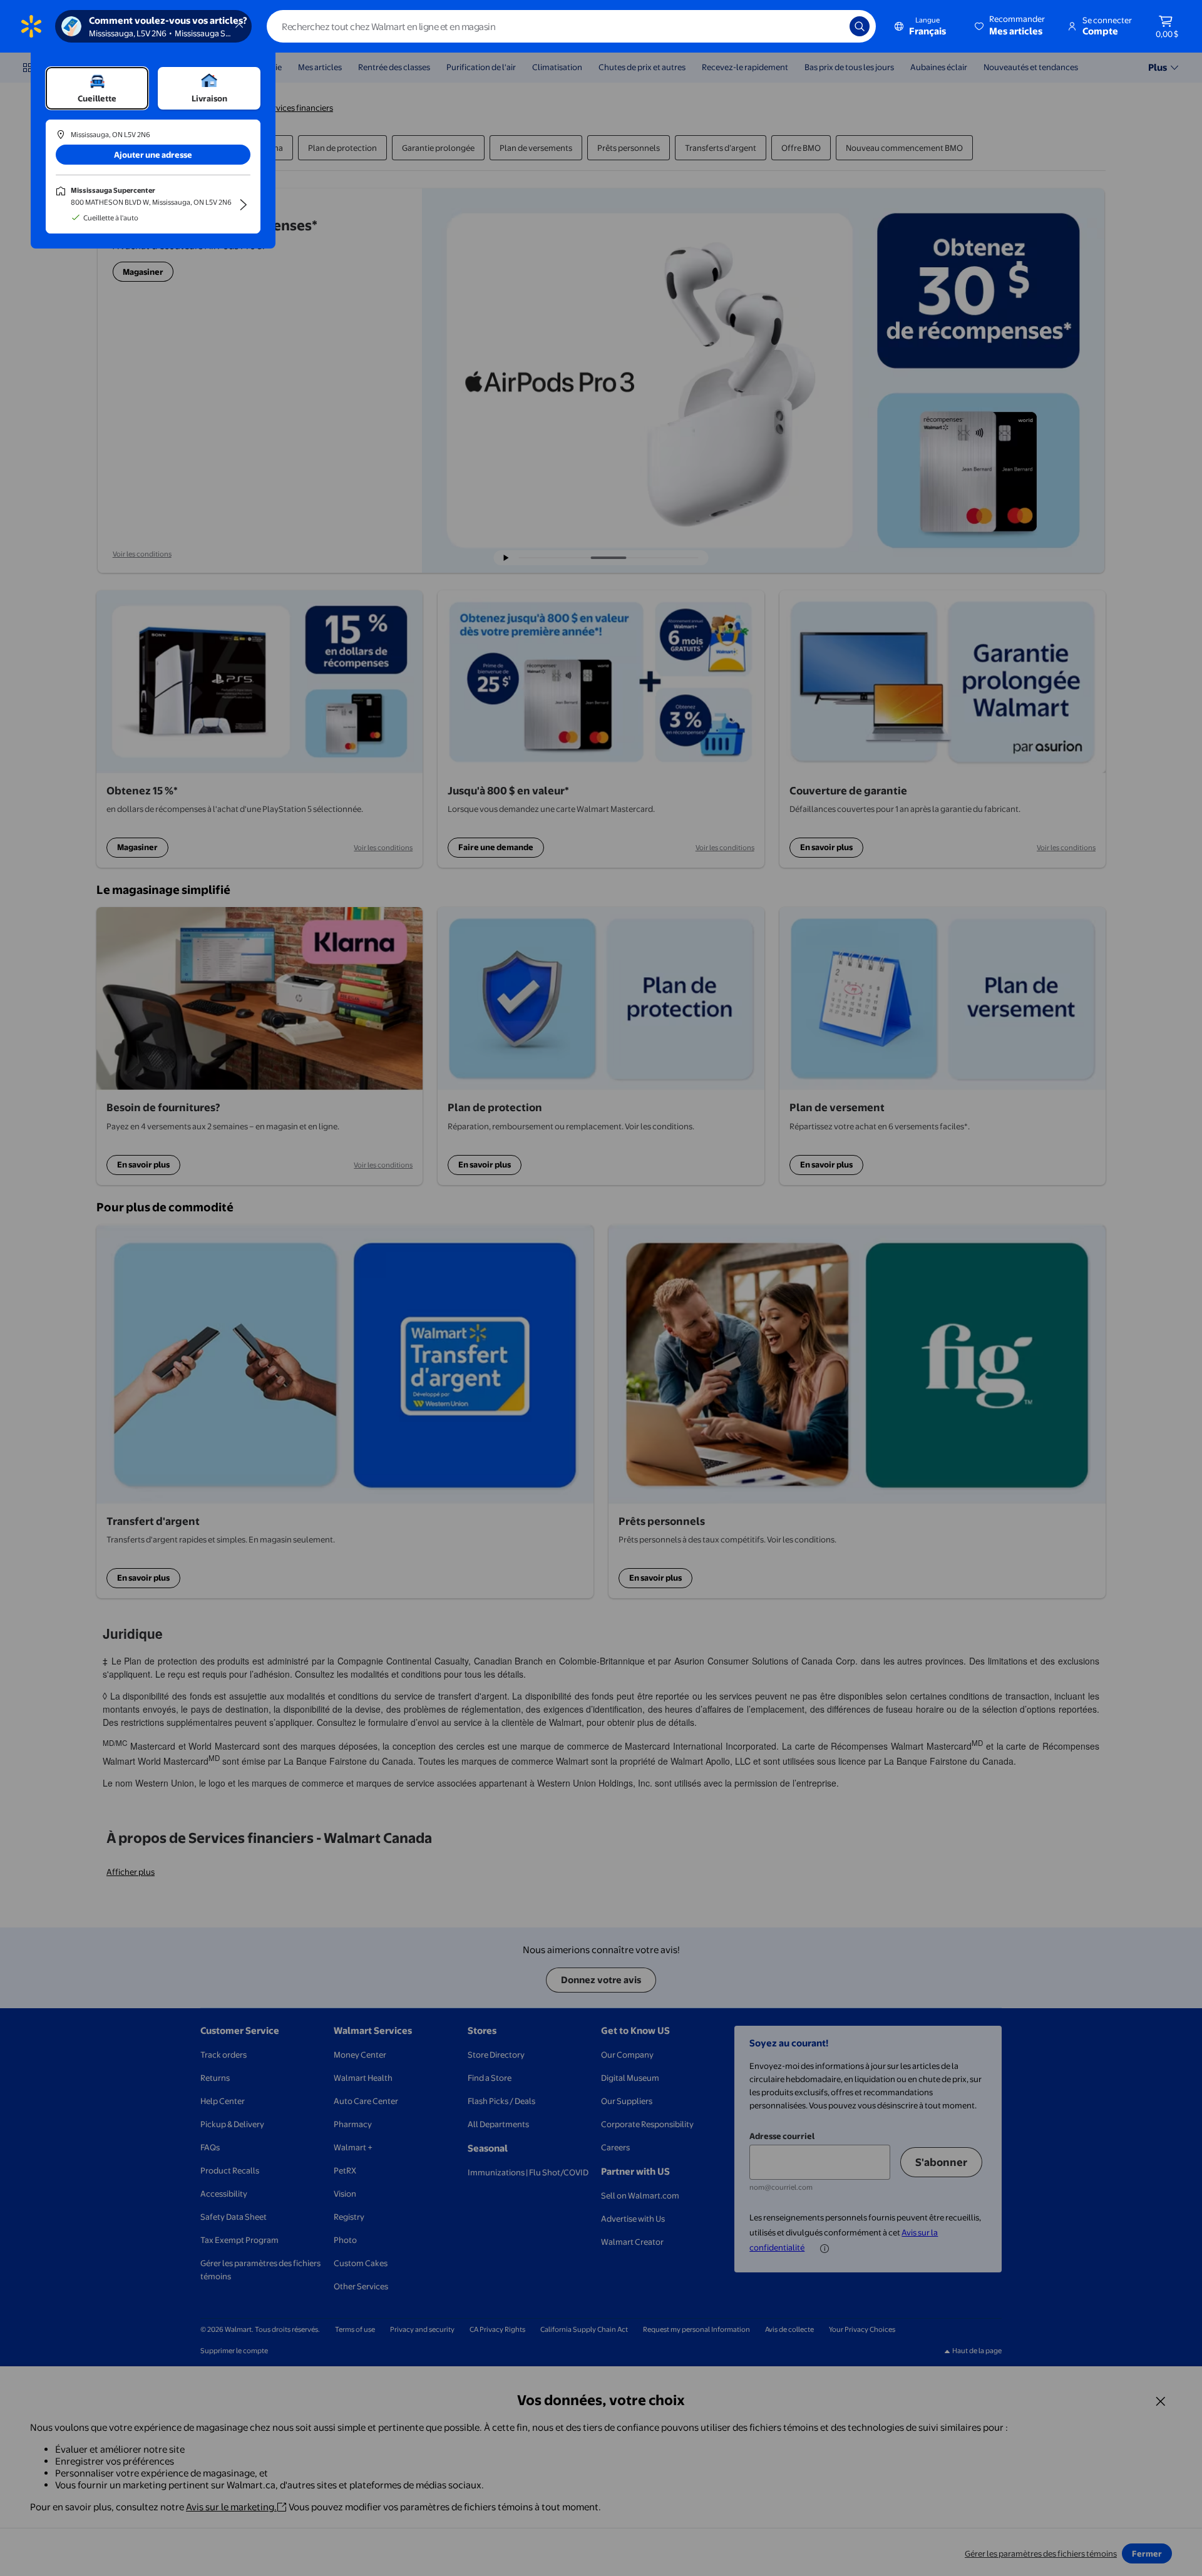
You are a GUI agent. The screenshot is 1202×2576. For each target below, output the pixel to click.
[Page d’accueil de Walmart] (31, 26)
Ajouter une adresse (153, 155)
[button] (1011, 26)
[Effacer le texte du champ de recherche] (831, 26)
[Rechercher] (860, 26)
